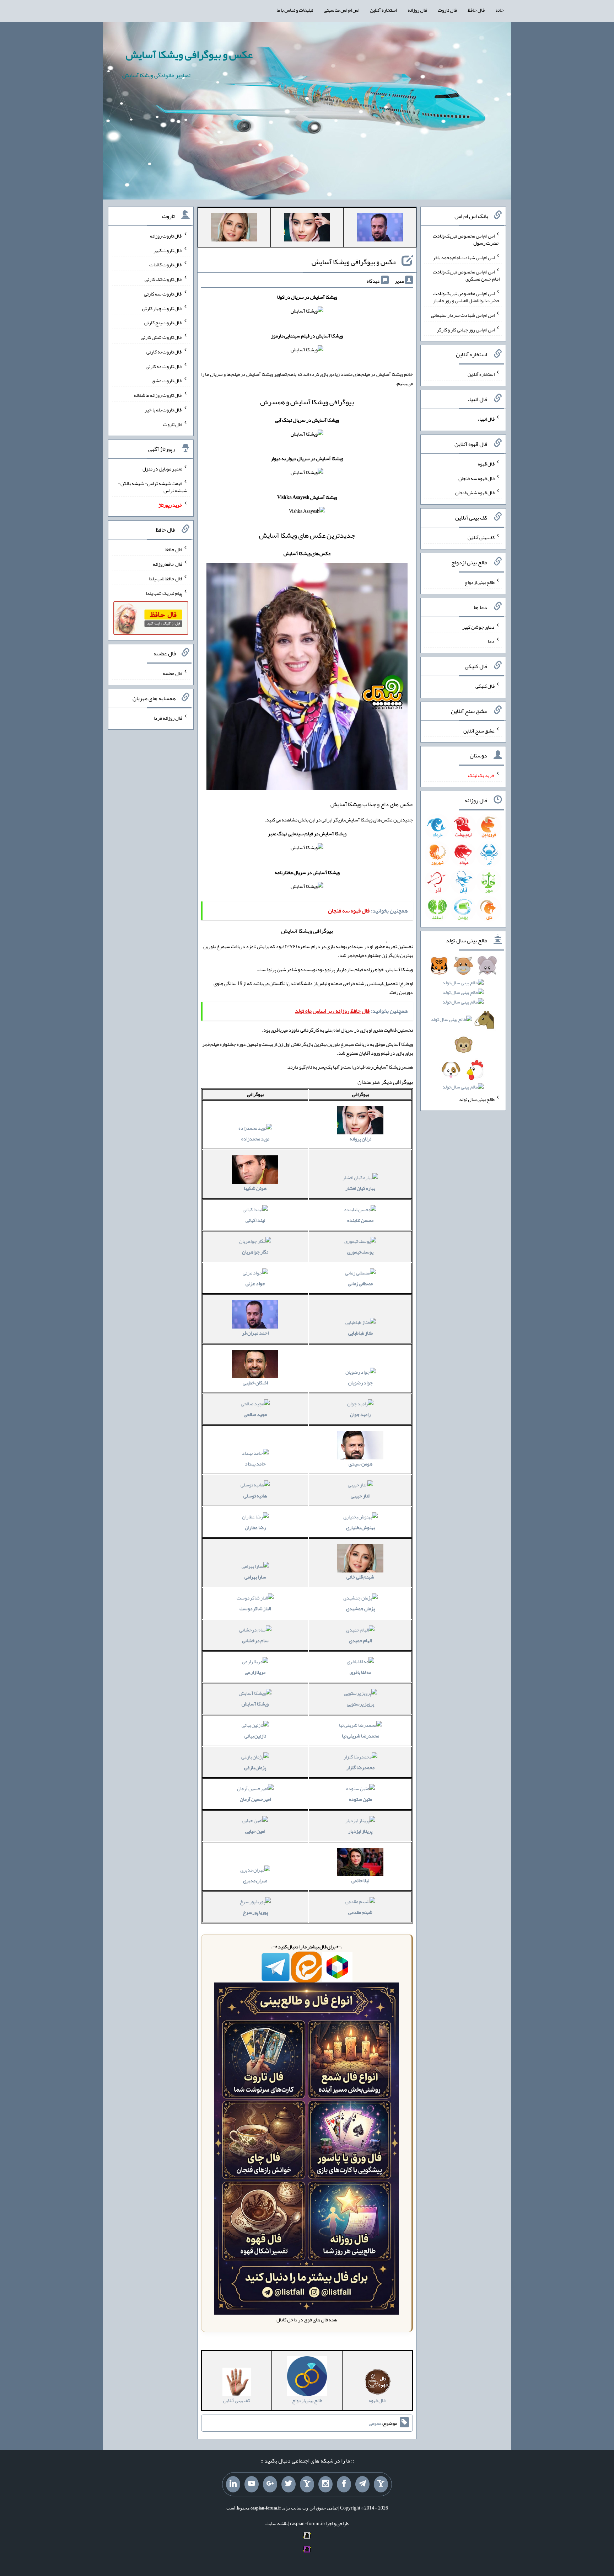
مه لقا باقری (360, 1672)
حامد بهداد (255, 1464)
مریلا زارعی (255, 1672)
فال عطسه (173, 673)
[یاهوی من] (381, 2484)
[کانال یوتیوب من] (252, 2484)
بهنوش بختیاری (360, 1527)
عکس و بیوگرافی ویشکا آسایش (189, 54)
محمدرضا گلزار (360, 1767)
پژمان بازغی (255, 1767)
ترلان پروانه (360, 1139)
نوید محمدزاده (255, 1139)
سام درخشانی (255, 1640)
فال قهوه (486, 464)
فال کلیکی (485, 686)
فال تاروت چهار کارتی (162, 308)
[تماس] (307, 2484)
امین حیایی (255, 1831)
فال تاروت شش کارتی (161, 337)
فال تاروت (447, 10)
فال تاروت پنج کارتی (163, 323)
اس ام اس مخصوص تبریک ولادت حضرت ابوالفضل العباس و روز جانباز (466, 297)
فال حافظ (476, 10)
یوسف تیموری (360, 1252)
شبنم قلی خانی (360, 1577)
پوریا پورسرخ (255, 1912)
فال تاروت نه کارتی (164, 352)
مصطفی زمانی (360, 1283)
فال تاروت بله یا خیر (163, 410)
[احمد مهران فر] (380, 229)
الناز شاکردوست (255, 1608)
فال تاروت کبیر (168, 250)
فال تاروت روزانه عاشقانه (158, 395)
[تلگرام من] (362, 2484)
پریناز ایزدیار (360, 1831)
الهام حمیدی (360, 1640)
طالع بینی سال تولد (477, 1099)
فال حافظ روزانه (168, 564)
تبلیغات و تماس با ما (295, 10)
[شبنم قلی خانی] (234, 229)
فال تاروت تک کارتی (163, 279)
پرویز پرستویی (360, 1704)
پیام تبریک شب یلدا (164, 593)
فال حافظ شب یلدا (165, 579)
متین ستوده (360, 1799)
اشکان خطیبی (255, 1383)
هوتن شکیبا (255, 1188)
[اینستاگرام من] (325, 2484)
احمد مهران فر (255, 1333)
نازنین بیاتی (255, 1736)
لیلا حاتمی (360, 1880)
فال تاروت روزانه (166, 236)
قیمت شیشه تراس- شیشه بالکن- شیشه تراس (153, 487)
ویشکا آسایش (255, 1704)
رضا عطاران (255, 1527)
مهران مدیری (255, 1880)
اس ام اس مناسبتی (341, 10)
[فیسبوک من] (344, 2484)
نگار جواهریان (255, 1252)
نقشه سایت (276, 2523)
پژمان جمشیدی (360, 1608)
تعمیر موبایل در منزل (162, 469)
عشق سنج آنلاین (479, 730)
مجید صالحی (255, 1414)
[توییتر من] (289, 2484)
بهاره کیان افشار (360, 1188)
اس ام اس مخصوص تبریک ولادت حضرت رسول (466, 239)
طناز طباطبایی (360, 1333)
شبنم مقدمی (360, 1912)
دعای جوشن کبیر (478, 627)
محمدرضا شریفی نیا (360, 1736)
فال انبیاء (486, 419)
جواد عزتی (255, 1283)
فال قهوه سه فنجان (476, 478)
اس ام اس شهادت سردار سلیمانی (463, 315)
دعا (491, 641)
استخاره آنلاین (383, 10)
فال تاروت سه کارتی (163, 294)
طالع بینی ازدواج (480, 582)
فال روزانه (417, 10)
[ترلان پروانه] (307, 229)
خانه (500, 10)
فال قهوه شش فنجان (475, 493)
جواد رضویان (360, 1383)
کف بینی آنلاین (481, 537)
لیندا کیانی (255, 1220)
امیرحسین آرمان (255, 1799)
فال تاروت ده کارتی (164, 366)
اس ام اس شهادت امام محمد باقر (464, 257)
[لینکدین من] (233, 2484)
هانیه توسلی (255, 1496)
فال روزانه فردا (168, 718)
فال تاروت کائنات (166, 265)
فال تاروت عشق (167, 380)
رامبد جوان (360, 1414)
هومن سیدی (360, 1464)
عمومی (375, 2423)
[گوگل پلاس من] (270, 2484)
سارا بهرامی (255, 1577)
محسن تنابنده (360, 1220)
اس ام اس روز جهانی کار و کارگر (466, 329)
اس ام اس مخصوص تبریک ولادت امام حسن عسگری (466, 275)
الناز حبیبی (360, 1496)
